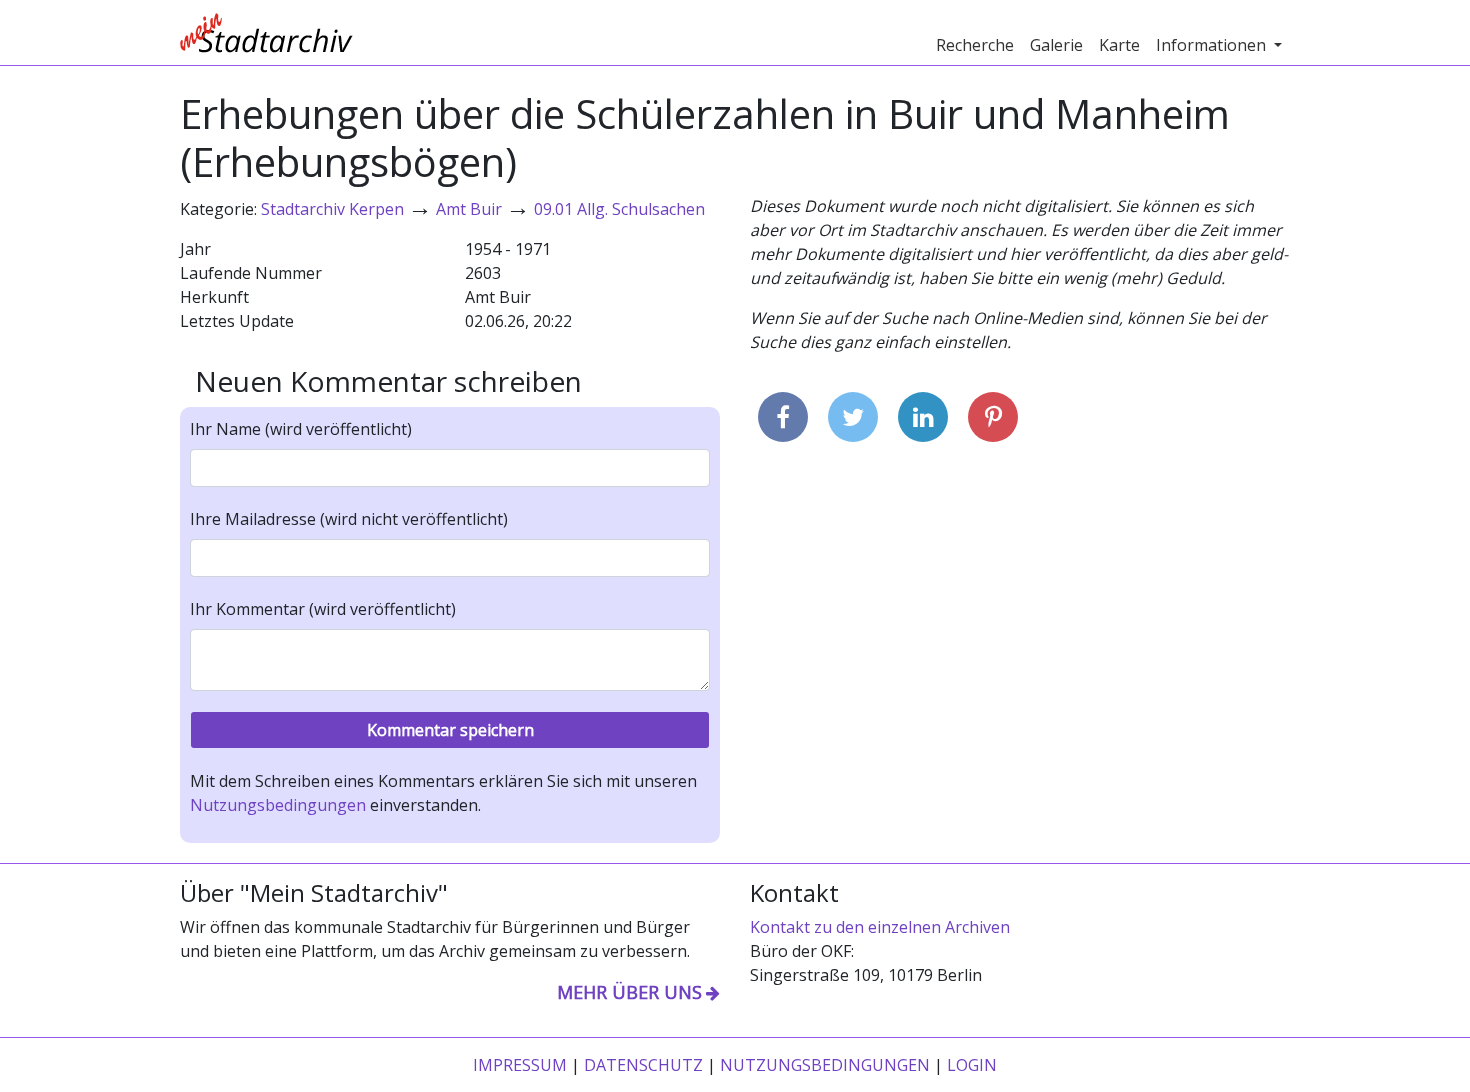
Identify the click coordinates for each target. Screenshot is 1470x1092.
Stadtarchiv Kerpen (332, 209)
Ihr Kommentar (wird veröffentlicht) (323, 609)
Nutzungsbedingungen (278, 805)
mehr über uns (629, 992)
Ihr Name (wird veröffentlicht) (301, 429)
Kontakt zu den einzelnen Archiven (880, 927)
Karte (1119, 45)
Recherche (975, 45)
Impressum (520, 1065)
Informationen (1213, 45)
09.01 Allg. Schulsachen (619, 209)
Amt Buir (469, 209)
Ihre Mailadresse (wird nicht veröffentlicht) (349, 519)
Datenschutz (643, 1065)
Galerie (1056, 45)
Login (972, 1065)
